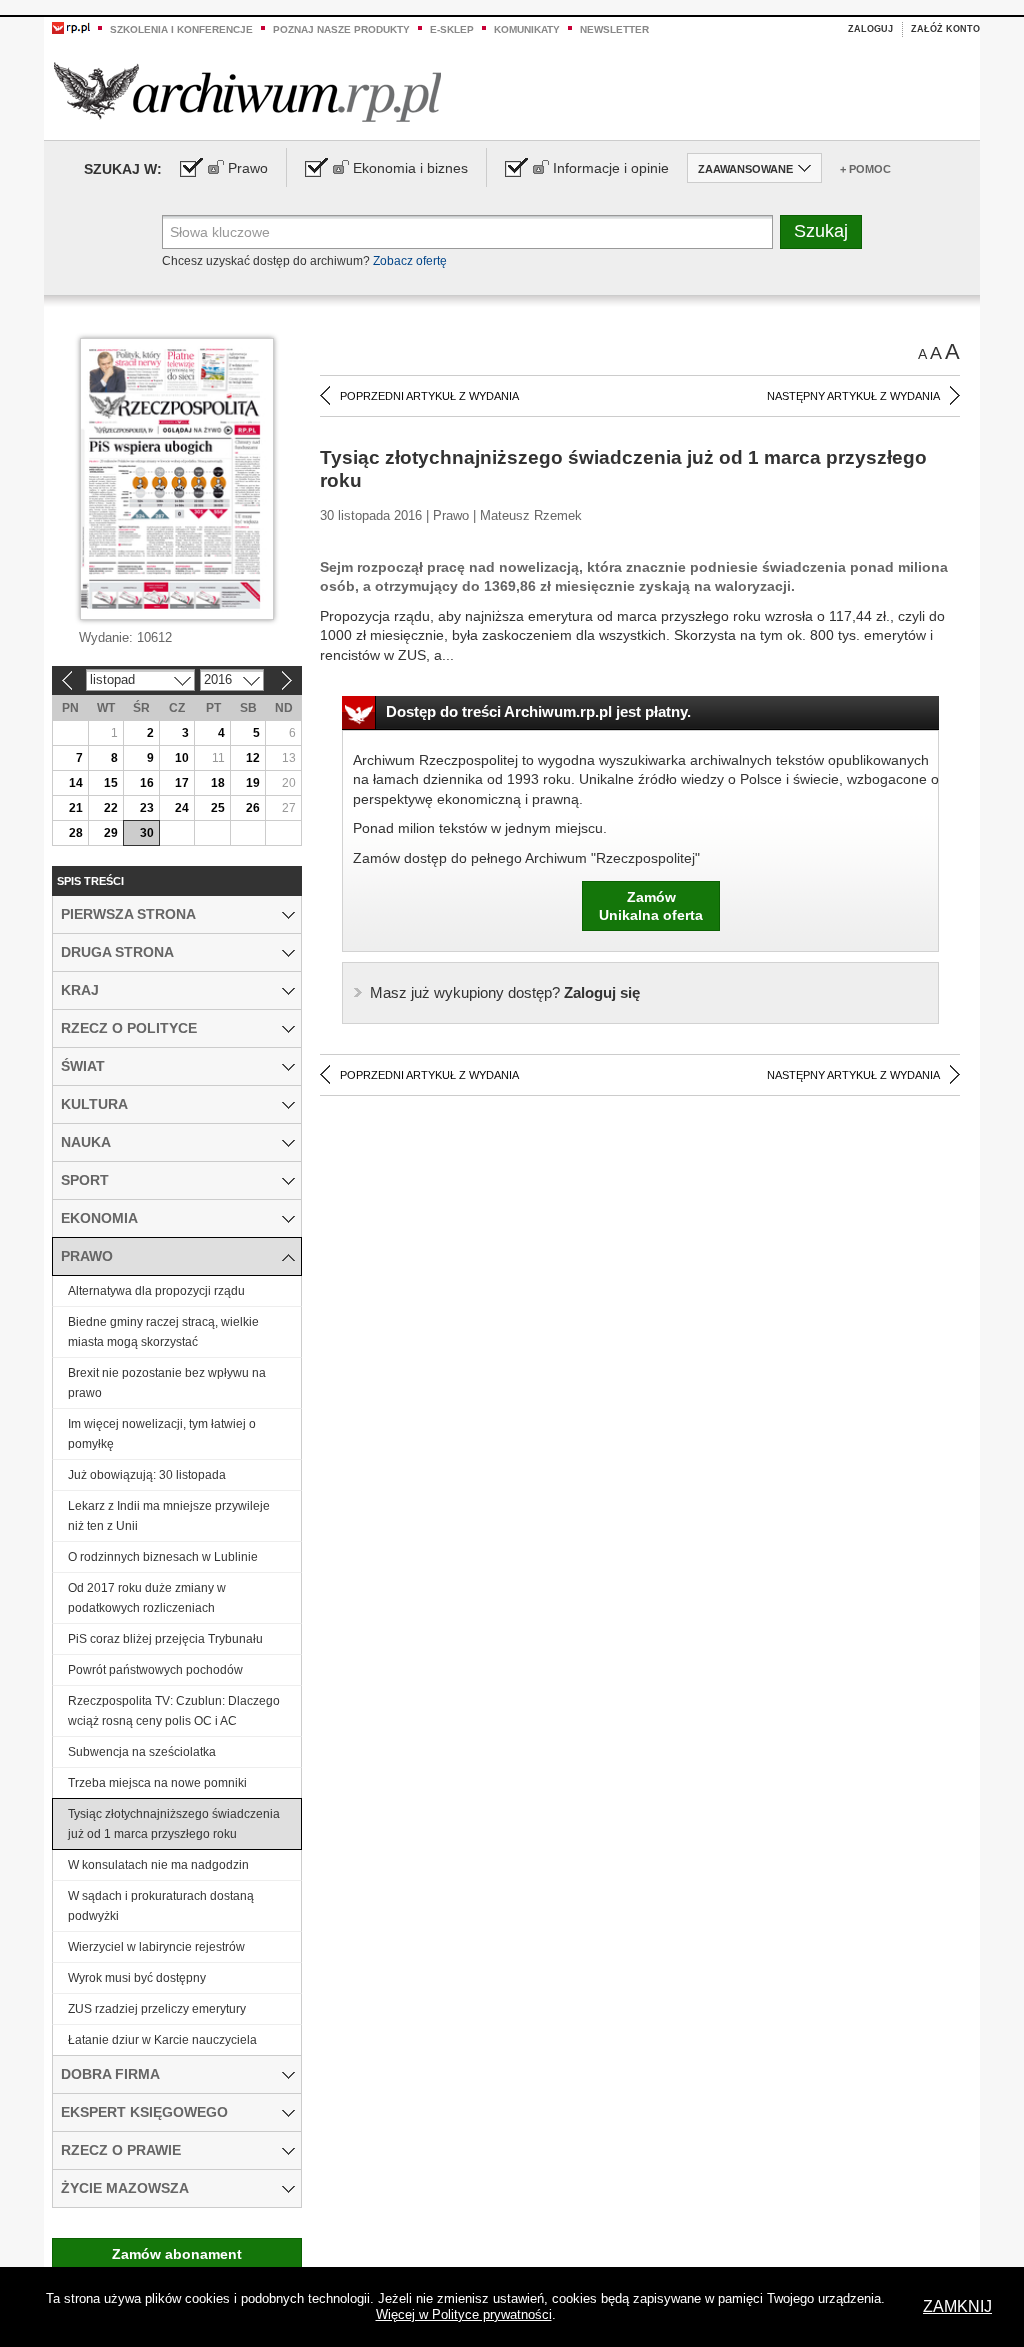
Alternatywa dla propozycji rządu (156, 1291)
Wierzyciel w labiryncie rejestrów (156, 1947)
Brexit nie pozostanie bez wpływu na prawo (167, 1383)
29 (111, 833)
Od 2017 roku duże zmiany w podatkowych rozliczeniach (147, 1598)
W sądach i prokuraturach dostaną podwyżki (161, 1906)
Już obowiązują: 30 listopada (147, 1475)
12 (253, 758)
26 (253, 808)
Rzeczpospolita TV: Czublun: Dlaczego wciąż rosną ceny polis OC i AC (174, 1711)
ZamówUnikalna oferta (651, 906)
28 (76, 833)
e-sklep (452, 29)
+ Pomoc (865, 169)
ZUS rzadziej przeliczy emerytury (157, 2009)
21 (76, 808)
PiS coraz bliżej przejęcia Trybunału (165, 1639)
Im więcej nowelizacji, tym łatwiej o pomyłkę (162, 1434)
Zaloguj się (505, 992)
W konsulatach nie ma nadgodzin (158, 1865)
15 (111, 783)
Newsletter (614, 29)
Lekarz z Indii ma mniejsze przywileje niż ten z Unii (169, 1516)
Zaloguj (870, 29)
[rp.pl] (71, 27)
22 (111, 808)
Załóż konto (945, 29)
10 (182, 758)
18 (218, 783)
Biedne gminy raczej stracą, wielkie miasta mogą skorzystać (163, 1332)
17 (182, 783)
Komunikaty (527, 29)
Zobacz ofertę (410, 261)
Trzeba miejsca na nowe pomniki (157, 1783)
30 (147, 833)
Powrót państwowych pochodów (155, 1670)
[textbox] (467, 232)
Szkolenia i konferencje (181, 29)
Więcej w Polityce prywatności (464, 2314)
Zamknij (957, 2306)
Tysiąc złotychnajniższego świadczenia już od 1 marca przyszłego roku (174, 1824)
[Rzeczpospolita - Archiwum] (247, 91)
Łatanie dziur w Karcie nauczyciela (162, 2040)
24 (182, 808)
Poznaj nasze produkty (341, 29)
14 (76, 783)
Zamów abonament (177, 2254)
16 (147, 783)
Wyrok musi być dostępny (137, 1978)
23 (147, 808)
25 (218, 808)
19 (253, 783)
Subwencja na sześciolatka (142, 1752)
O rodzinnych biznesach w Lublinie (163, 1557)
